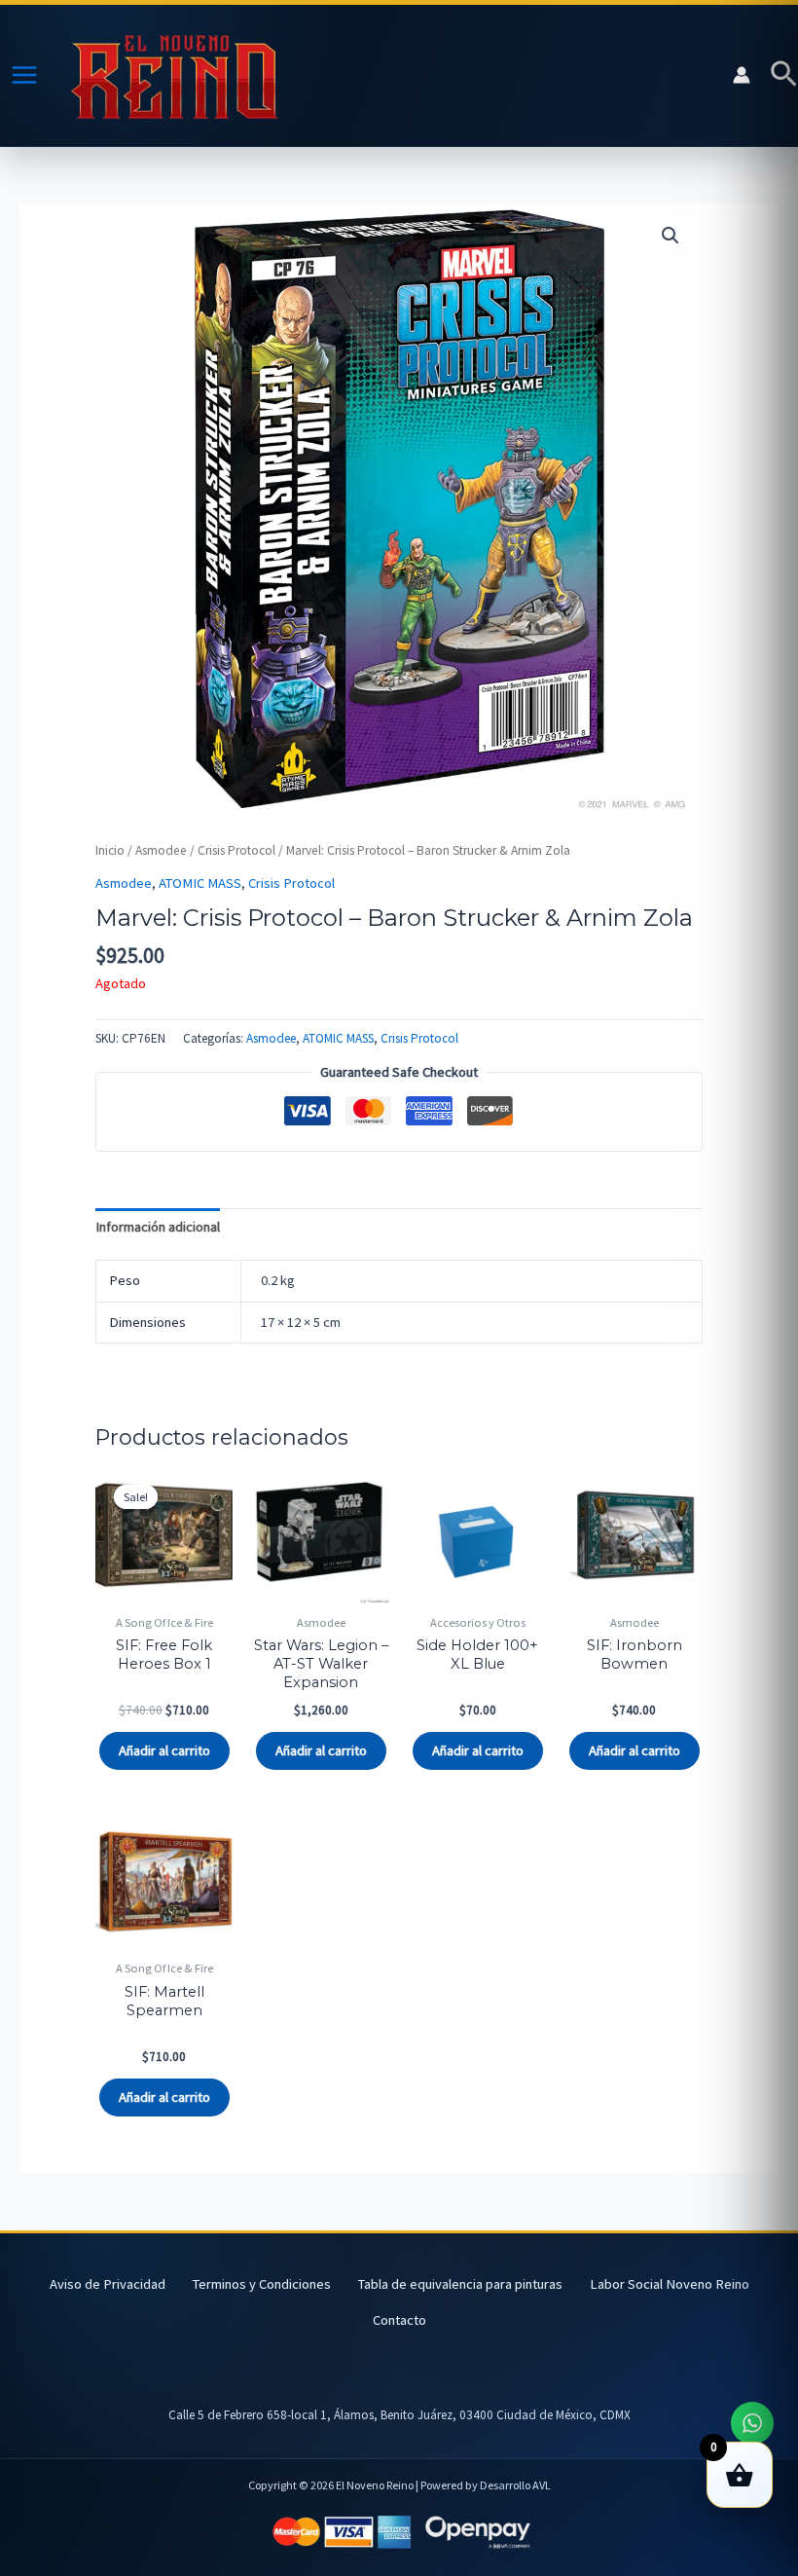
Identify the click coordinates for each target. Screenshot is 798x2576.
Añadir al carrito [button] (164, 1750)
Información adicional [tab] (158, 1227)
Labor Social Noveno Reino (670, 2284)
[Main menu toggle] (24, 75)
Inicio (110, 850)
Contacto (399, 2320)
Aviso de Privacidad (108, 2284)
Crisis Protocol (236, 850)
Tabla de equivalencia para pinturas (460, 2284)
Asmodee (161, 850)
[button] (784, 75)
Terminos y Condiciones (262, 2284)
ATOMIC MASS (200, 883)
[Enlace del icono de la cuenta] (742, 75)
